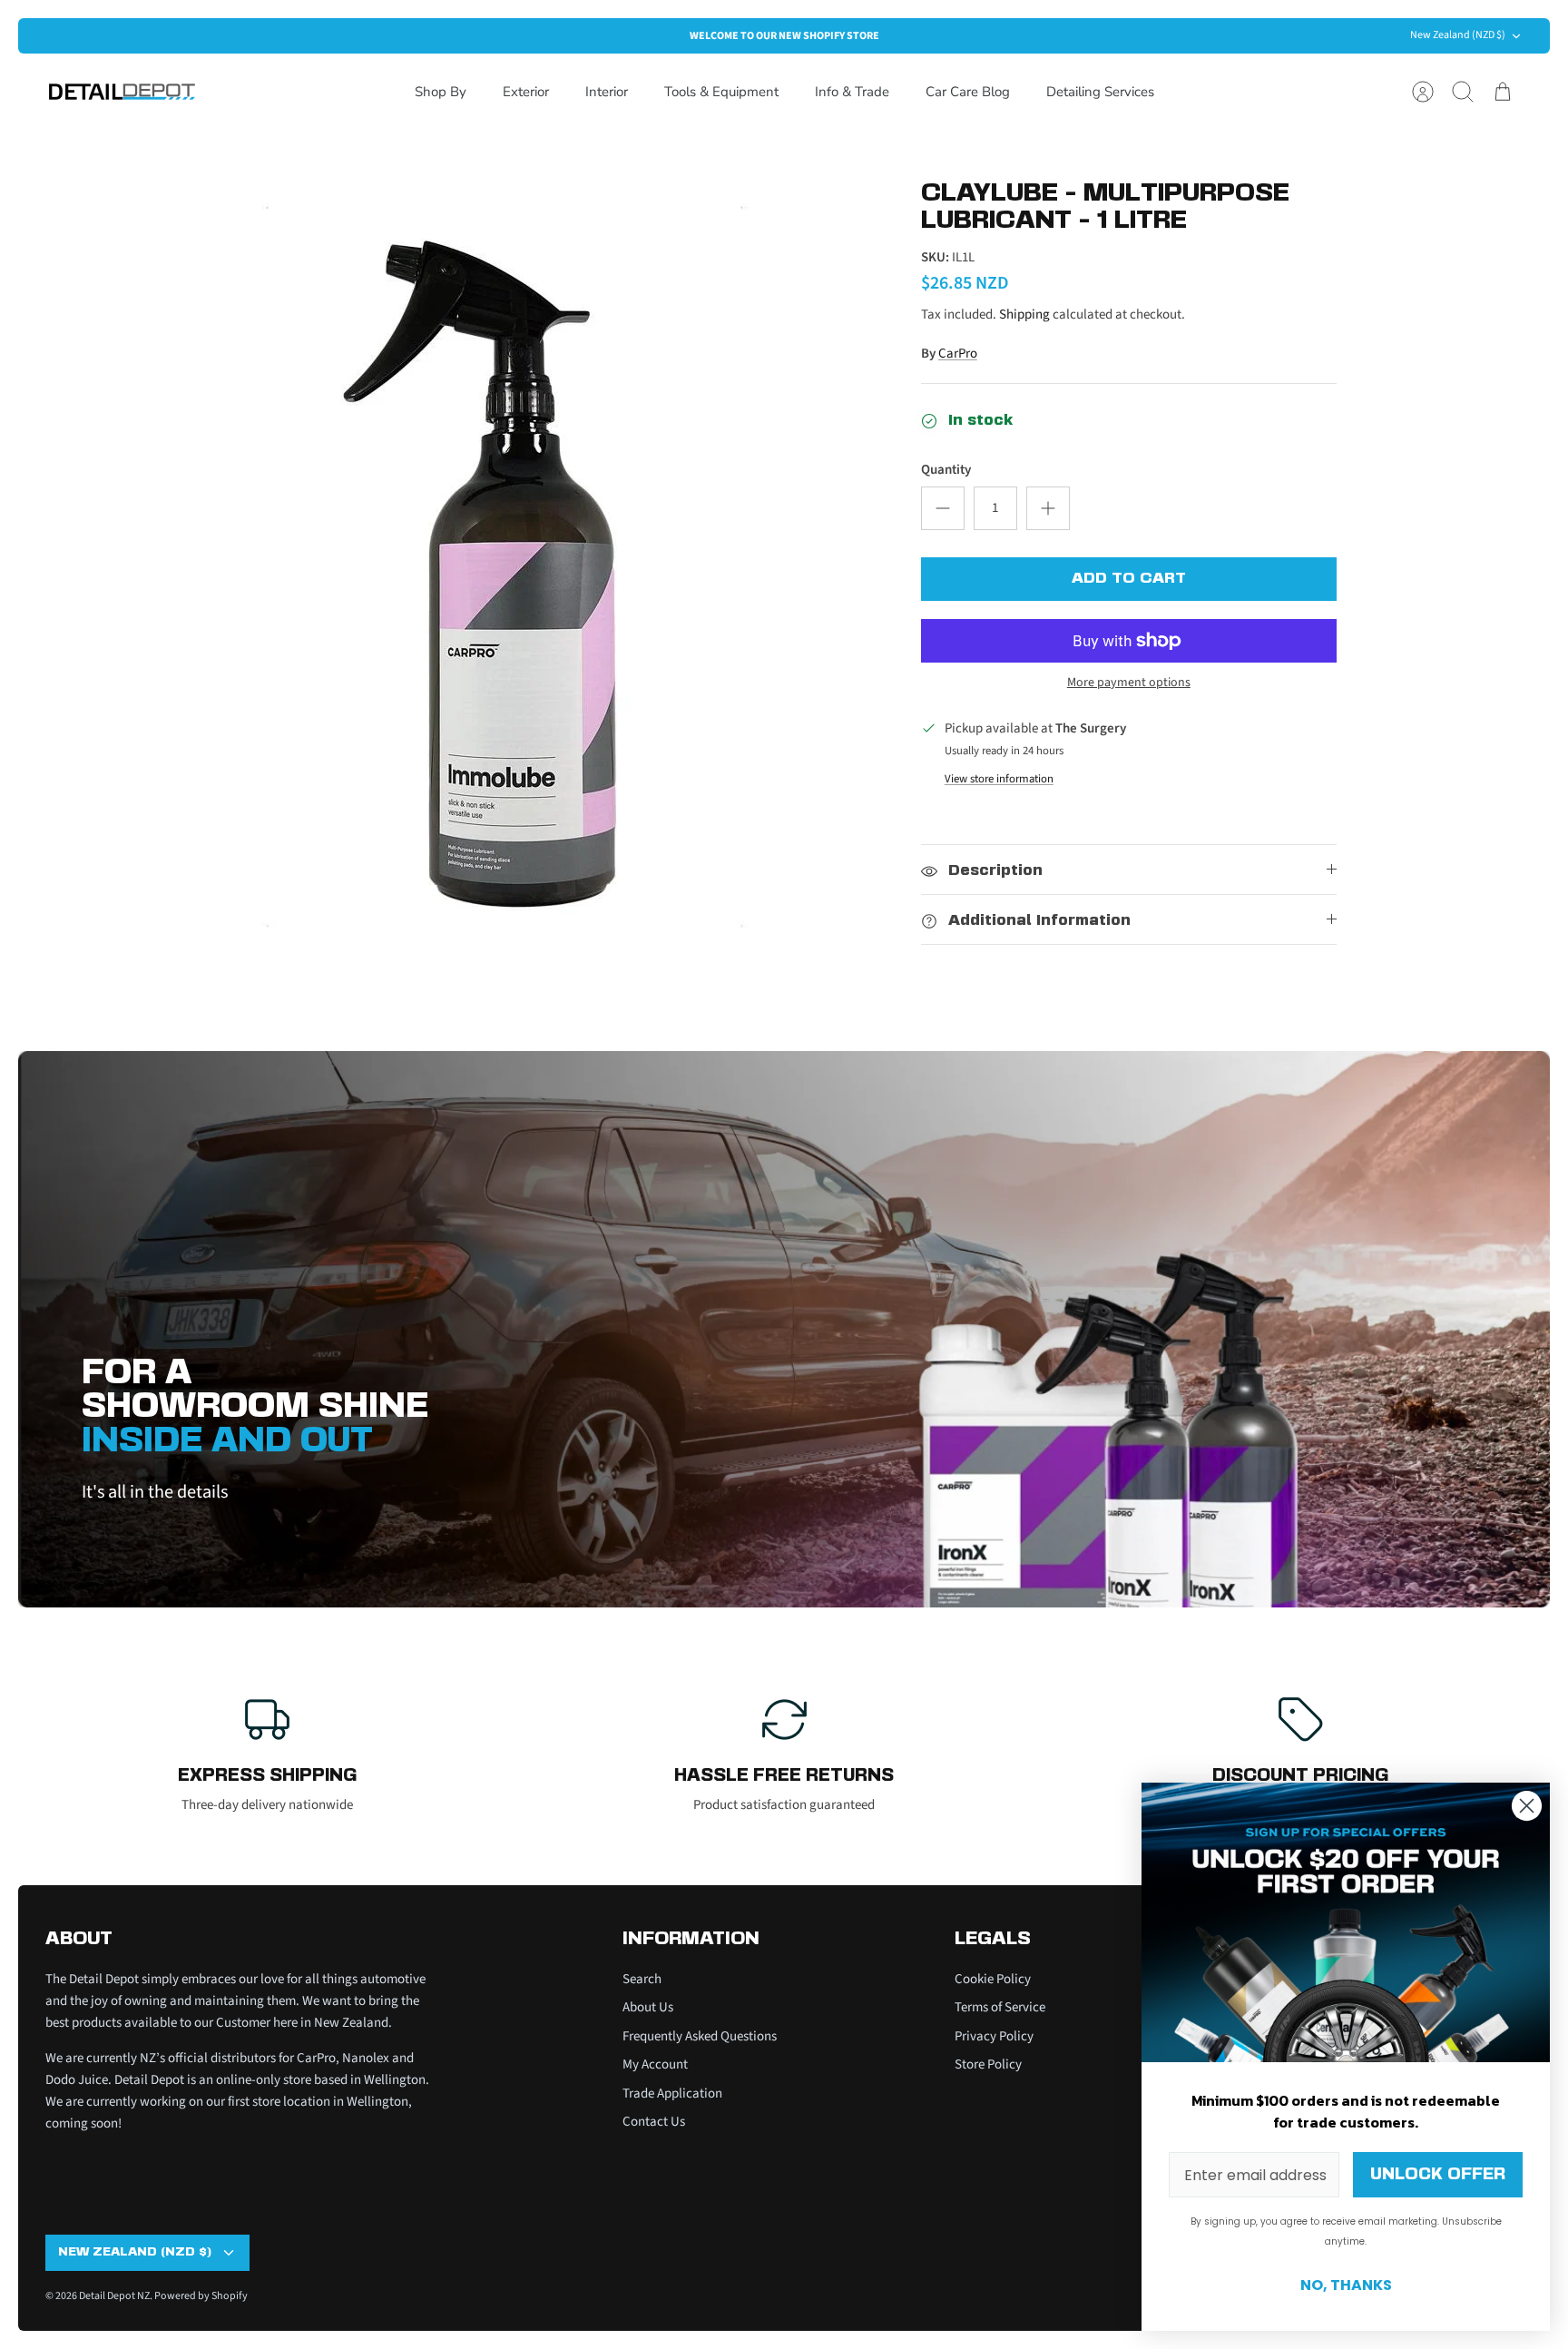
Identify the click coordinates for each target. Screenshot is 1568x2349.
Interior (607, 92)
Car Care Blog (968, 92)
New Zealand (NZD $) (1458, 35)
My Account (655, 2064)
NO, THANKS (1346, 2285)
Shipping (1024, 315)
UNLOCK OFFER (1438, 2175)
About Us (648, 2007)
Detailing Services (1100, 92)
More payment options (1129, 683)
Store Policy (988, 2064)
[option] (522, 572)
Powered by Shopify (201, 2296)
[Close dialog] (1527, 1806)
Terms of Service (1000, 2007)
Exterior (526, 92)
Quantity (946, 470)
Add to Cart (1129, 579)
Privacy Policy (994, 2036)
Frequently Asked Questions (700, 2036)
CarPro (958, 354)
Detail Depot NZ (114, 2296)
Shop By (441, 92)
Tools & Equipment (721, 92)
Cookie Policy (993, 1979)
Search (642, 1979)
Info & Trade (852, 92)
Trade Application (672, 2093)
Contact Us (654, 2122)
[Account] (1423, 92)
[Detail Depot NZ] (122, 92)
